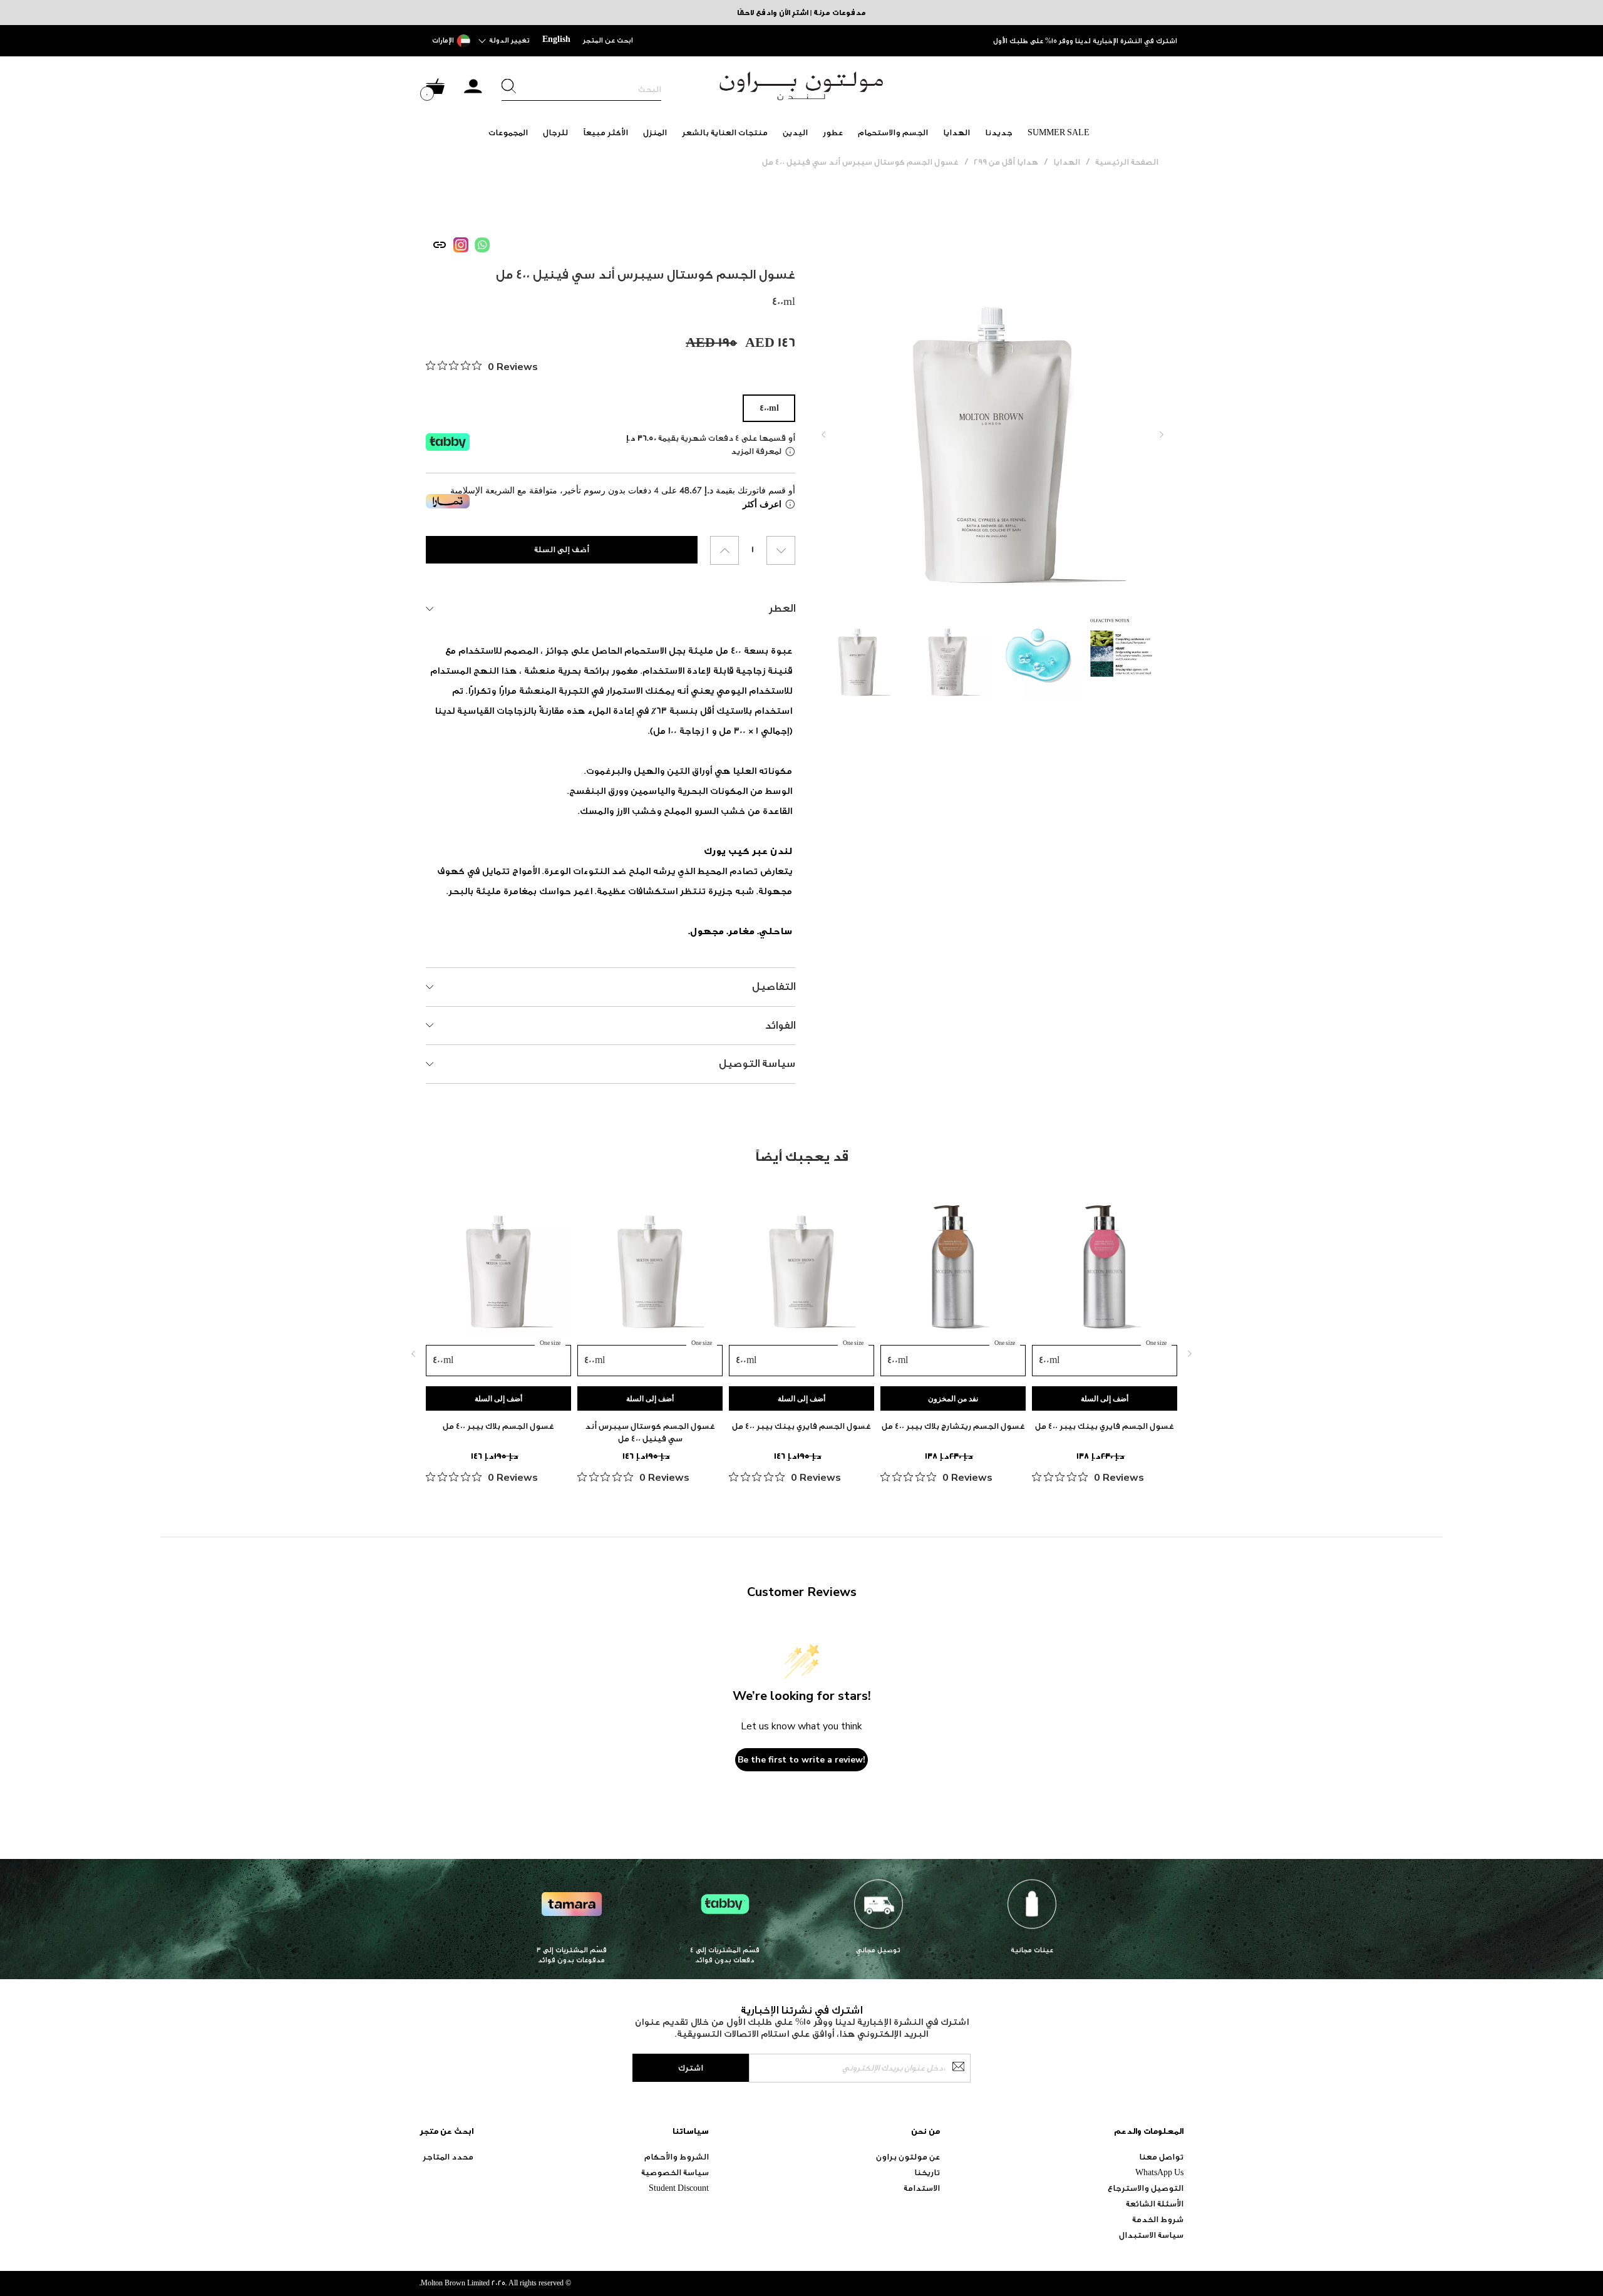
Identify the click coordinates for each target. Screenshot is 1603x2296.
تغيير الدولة (509, 40)
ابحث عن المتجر (608, 40)
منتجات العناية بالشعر (725, 132)
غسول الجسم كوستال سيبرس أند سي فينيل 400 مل (860, 162)
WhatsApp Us (1159, 2172)
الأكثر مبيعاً (606, 132)
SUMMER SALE (1059, 132)
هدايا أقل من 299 (1006, 162)
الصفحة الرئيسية (1127, 162)
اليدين (795, 132)
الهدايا (956, 132)
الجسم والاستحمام (893, 132)
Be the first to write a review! (801, 1760)
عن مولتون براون (908, 2157)
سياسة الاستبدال (1151, 2235)
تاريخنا (927, 2172)
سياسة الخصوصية (675, 2172)
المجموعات (508, 132)
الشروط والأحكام (677, 2157)
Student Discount (679, 2188)
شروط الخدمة (1158, 2219)
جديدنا (999, 132)
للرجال (555, 132)
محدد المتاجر (448, 2157)
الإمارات (443, 40)
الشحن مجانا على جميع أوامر (1132, 41)
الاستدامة (922, 2188)
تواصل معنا (1161, 2157)
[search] (581, 90)
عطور (833, 132)
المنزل (655, 132)
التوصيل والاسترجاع (1146, 2188)
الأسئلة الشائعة (1155, 2204)
